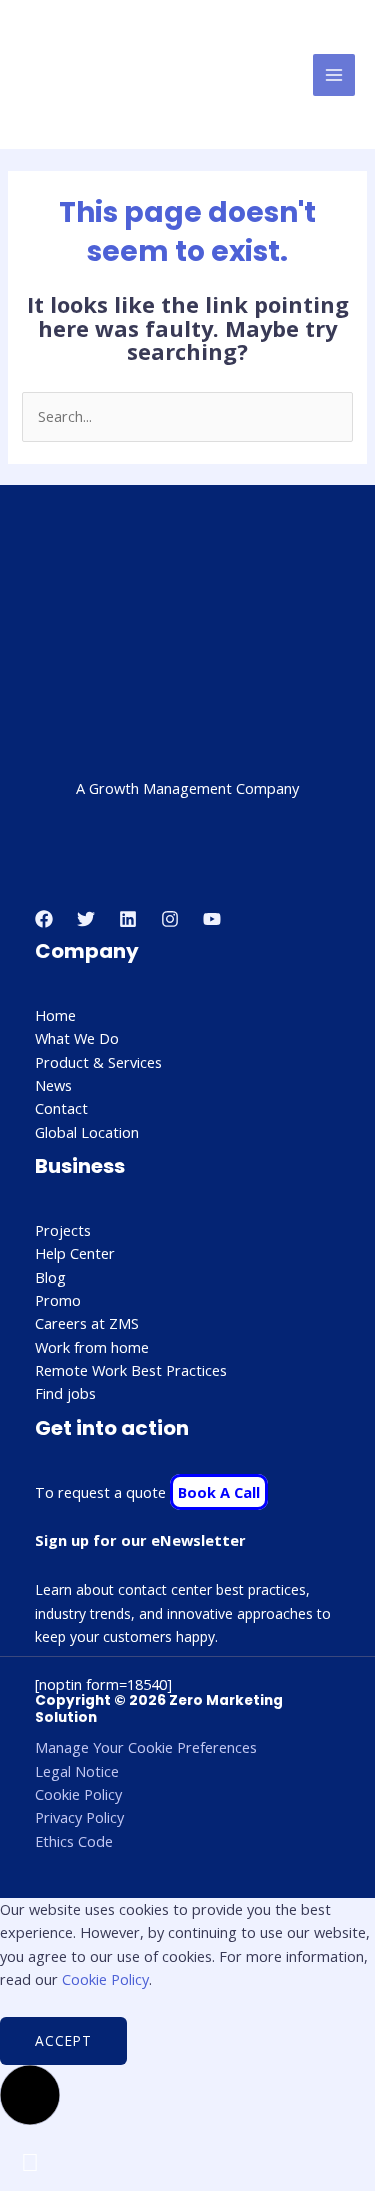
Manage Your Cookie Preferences (146, 1747)
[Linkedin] (128, 919)
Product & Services (98, 1062)
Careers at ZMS (87, 1323)
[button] (30, 2095)
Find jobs (65, 1393)
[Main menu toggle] (334, 75)
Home (55, 1015)
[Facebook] (44, 919)
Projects (63, 1230)
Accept (63, 2040)
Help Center (75, 1253)
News (53, 1085)
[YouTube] (212, 919)
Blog (50, 1277)
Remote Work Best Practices (131, 1370)
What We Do (77, 1038)
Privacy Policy (79, 1817)
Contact (61, 1108)
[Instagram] (170, 919)
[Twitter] (86, 919)
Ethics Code (74, 1841)
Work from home (92, 1347)
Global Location (87, 1132)
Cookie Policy (78, 1794)
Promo (58, 1300)
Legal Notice (77, 1771)
